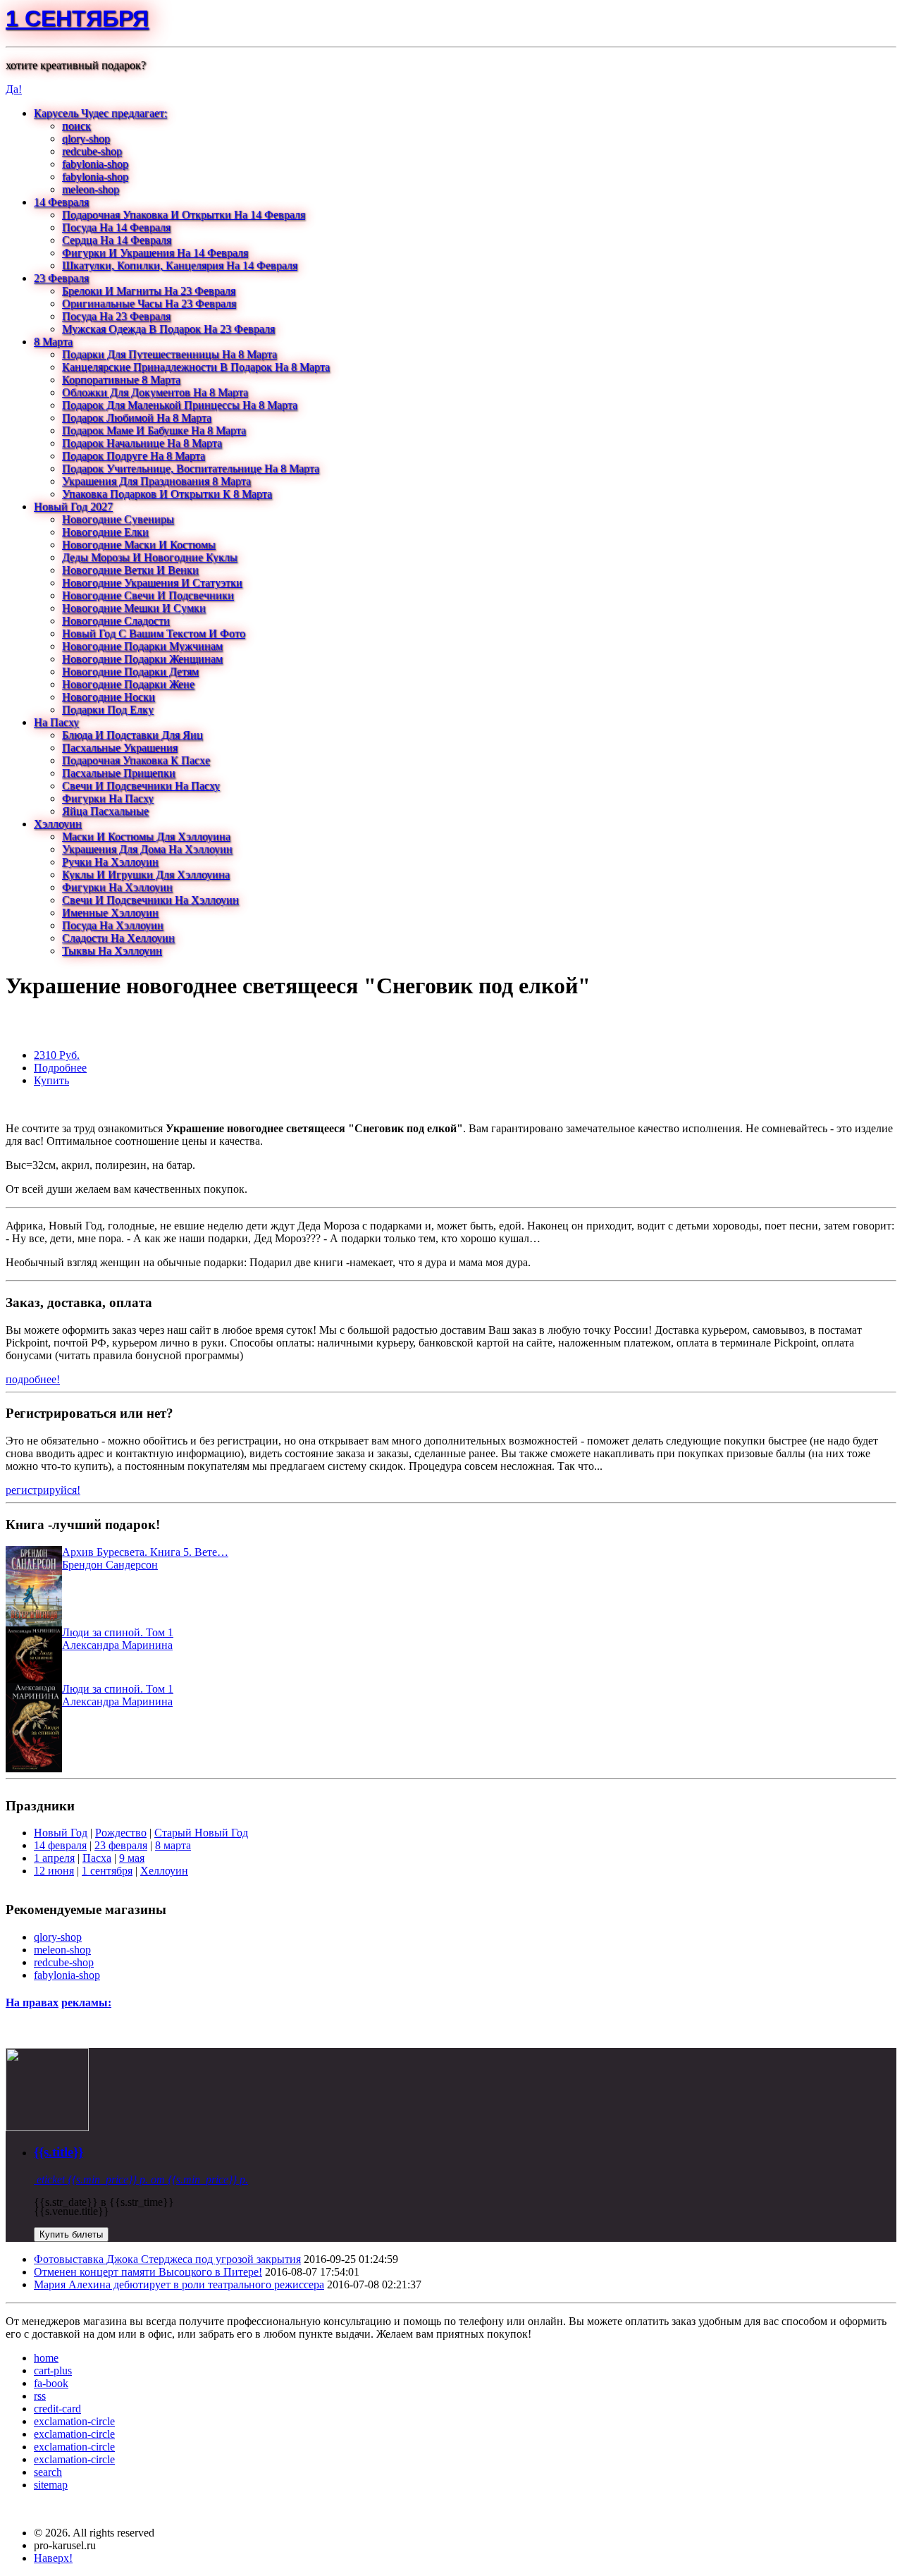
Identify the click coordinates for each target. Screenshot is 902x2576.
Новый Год (61, 1833)
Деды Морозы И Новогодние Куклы (150, 557)
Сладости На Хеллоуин (118, 938)
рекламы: (86, 2002)
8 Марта (53, 342)
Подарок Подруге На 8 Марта (134, 456)
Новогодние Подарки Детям (130, 671)
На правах (32, 2002)
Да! (14, 89)
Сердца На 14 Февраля (117, 240)
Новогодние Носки (109, 697)
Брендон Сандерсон (110, 1565)
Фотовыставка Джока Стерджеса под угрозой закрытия (167, 2259)
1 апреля (54, 1858)
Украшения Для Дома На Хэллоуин (147, 849)
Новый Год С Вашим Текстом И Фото (154, 633)
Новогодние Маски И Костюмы (139, 545)
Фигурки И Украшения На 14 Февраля (155, 253)
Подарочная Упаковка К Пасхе (136, 760)
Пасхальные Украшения (120, 748)
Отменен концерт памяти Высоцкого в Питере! (148, 2272)
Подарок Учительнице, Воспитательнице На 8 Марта (191, 468)
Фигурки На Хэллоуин (117, 887)
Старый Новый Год (201, 1833)
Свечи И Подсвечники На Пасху (141, 786)
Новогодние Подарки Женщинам (142, 659)
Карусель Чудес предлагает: (100, 113)
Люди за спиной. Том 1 (118, 1632)
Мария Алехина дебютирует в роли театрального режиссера (179, 2284)
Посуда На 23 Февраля (116, 316)
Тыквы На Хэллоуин (112, 951)
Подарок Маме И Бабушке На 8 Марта (154, 430)
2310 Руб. (57, 1055)
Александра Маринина (117, 1645)
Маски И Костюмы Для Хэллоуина (146, 836)
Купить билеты (71, 2234)
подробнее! (33, 1379)
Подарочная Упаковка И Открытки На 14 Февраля (184, 215)
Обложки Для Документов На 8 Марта (155, 392)
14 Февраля (61, 202)
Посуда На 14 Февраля (116, 227)
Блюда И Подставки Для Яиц (132, 735)
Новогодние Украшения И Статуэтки (152, 583)
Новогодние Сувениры (118, 519)
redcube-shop (92, 151)
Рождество (121, 1833)
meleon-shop (91, 189)
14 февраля (60, 1845)
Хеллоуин (164, 1871)
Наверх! (53, 2558)
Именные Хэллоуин (110, 913)
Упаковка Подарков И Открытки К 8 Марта (167, 494)
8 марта (173, 1845)
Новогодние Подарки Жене (128, 684)
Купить (51, 1080)
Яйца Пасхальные (105, 811)
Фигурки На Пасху (108, 798)
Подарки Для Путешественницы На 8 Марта (169, 354)
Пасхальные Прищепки (119, 773)
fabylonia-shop (95, 164)
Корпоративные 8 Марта (121, 380)
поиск (76, 126)
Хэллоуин (58, 824)
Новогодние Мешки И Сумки (134, 608)
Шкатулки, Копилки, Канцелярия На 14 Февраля (180, 265)
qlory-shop (86, 139)
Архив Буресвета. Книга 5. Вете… (145, 1552)
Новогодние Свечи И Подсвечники (148, 595)
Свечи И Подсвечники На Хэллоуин (150, 900)
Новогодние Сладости (116, 621)
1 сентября (77, 18)
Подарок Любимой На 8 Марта (137, 418)
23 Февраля (61, 278)
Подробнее (60, 1068)
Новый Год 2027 (73, 507)
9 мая (132, 1858)
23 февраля (121, 1845)
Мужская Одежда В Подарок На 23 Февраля (168, 329)
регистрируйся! (43, 1490)
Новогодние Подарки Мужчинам (142, 646)
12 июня (54, 1871)
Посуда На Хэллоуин (113, 925)
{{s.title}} (58, 2152)
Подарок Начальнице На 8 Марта (142, 443)
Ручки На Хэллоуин (110, 862)
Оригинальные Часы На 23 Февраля (149, 303)
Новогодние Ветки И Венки (130, 570)
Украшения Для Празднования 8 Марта (156, 481)
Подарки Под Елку (108, 710)
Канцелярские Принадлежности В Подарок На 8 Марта (196, 367)
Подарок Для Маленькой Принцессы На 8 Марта (180, 405)
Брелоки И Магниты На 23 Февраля (149, 291)
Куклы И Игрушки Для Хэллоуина (146, 875)
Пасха (97, 1858)
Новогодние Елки (105, 532)
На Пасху (56, 722)
